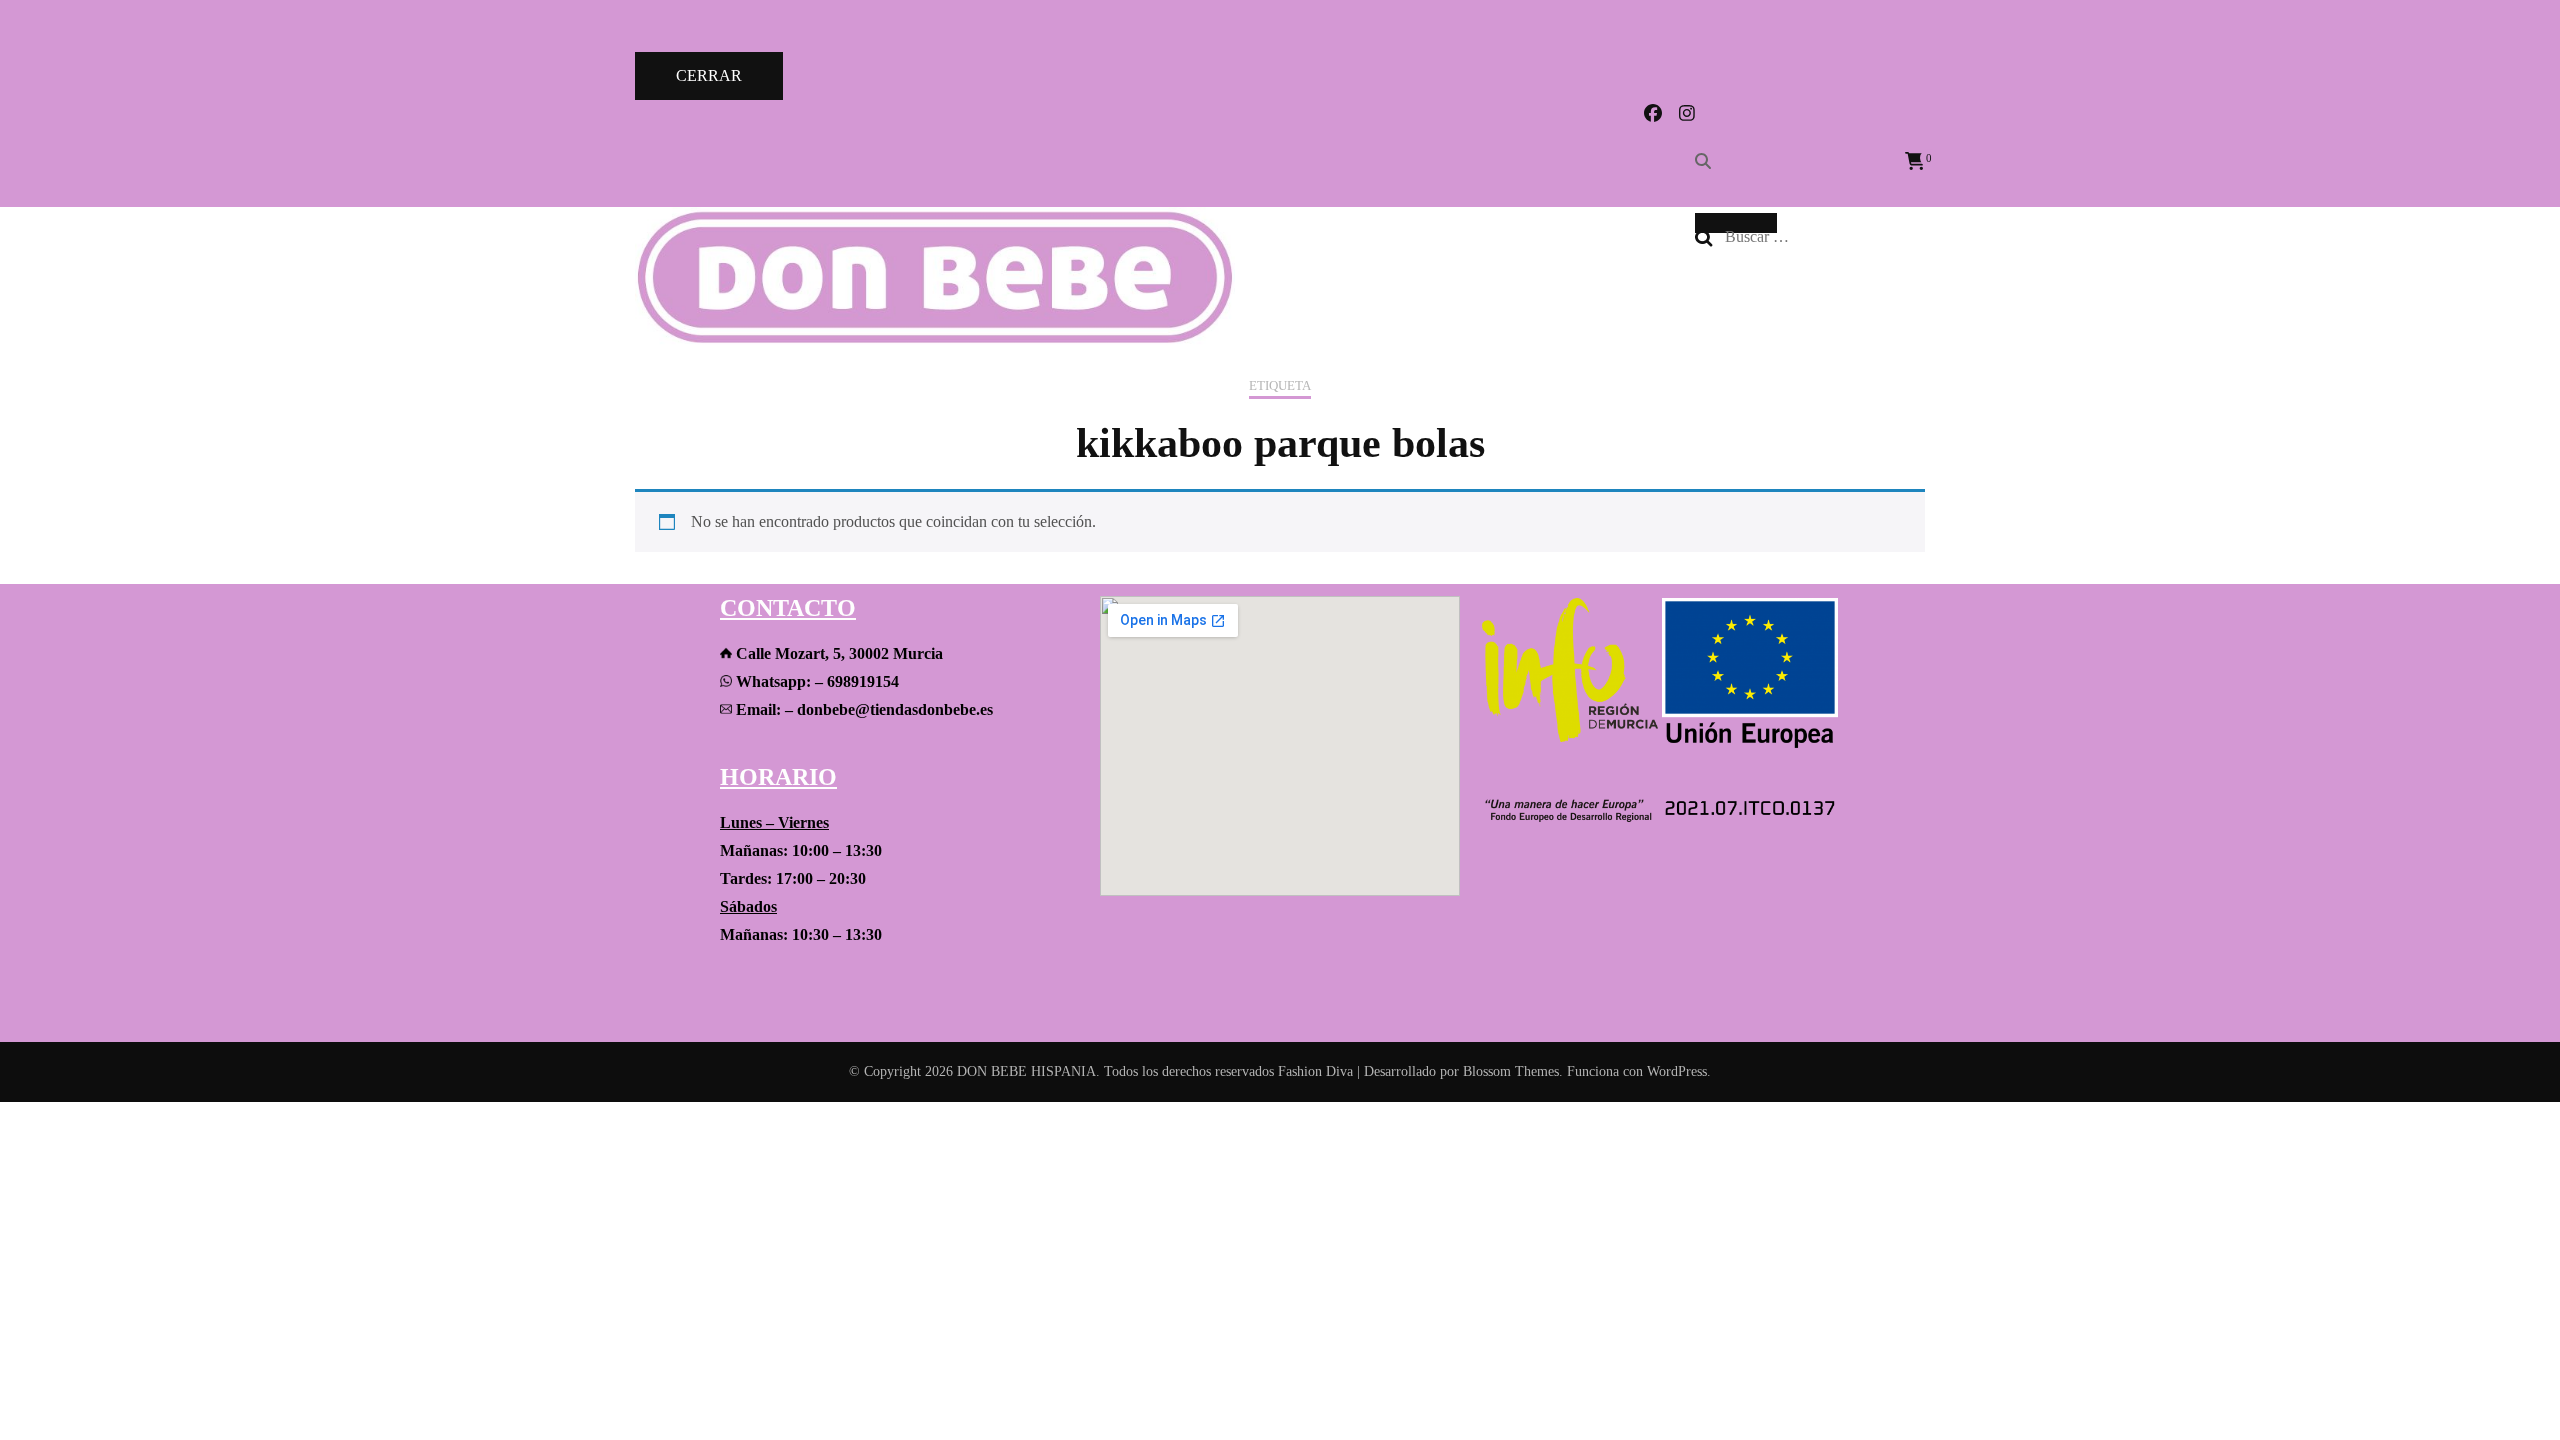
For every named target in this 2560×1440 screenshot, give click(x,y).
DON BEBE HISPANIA (1026, 1071)
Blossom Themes (1511, 1071)
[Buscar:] (1817, 237)
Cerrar (709, 75)
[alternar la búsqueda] (1703, 161)
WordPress (1677, 1071)
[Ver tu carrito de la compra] (1915, 161)
